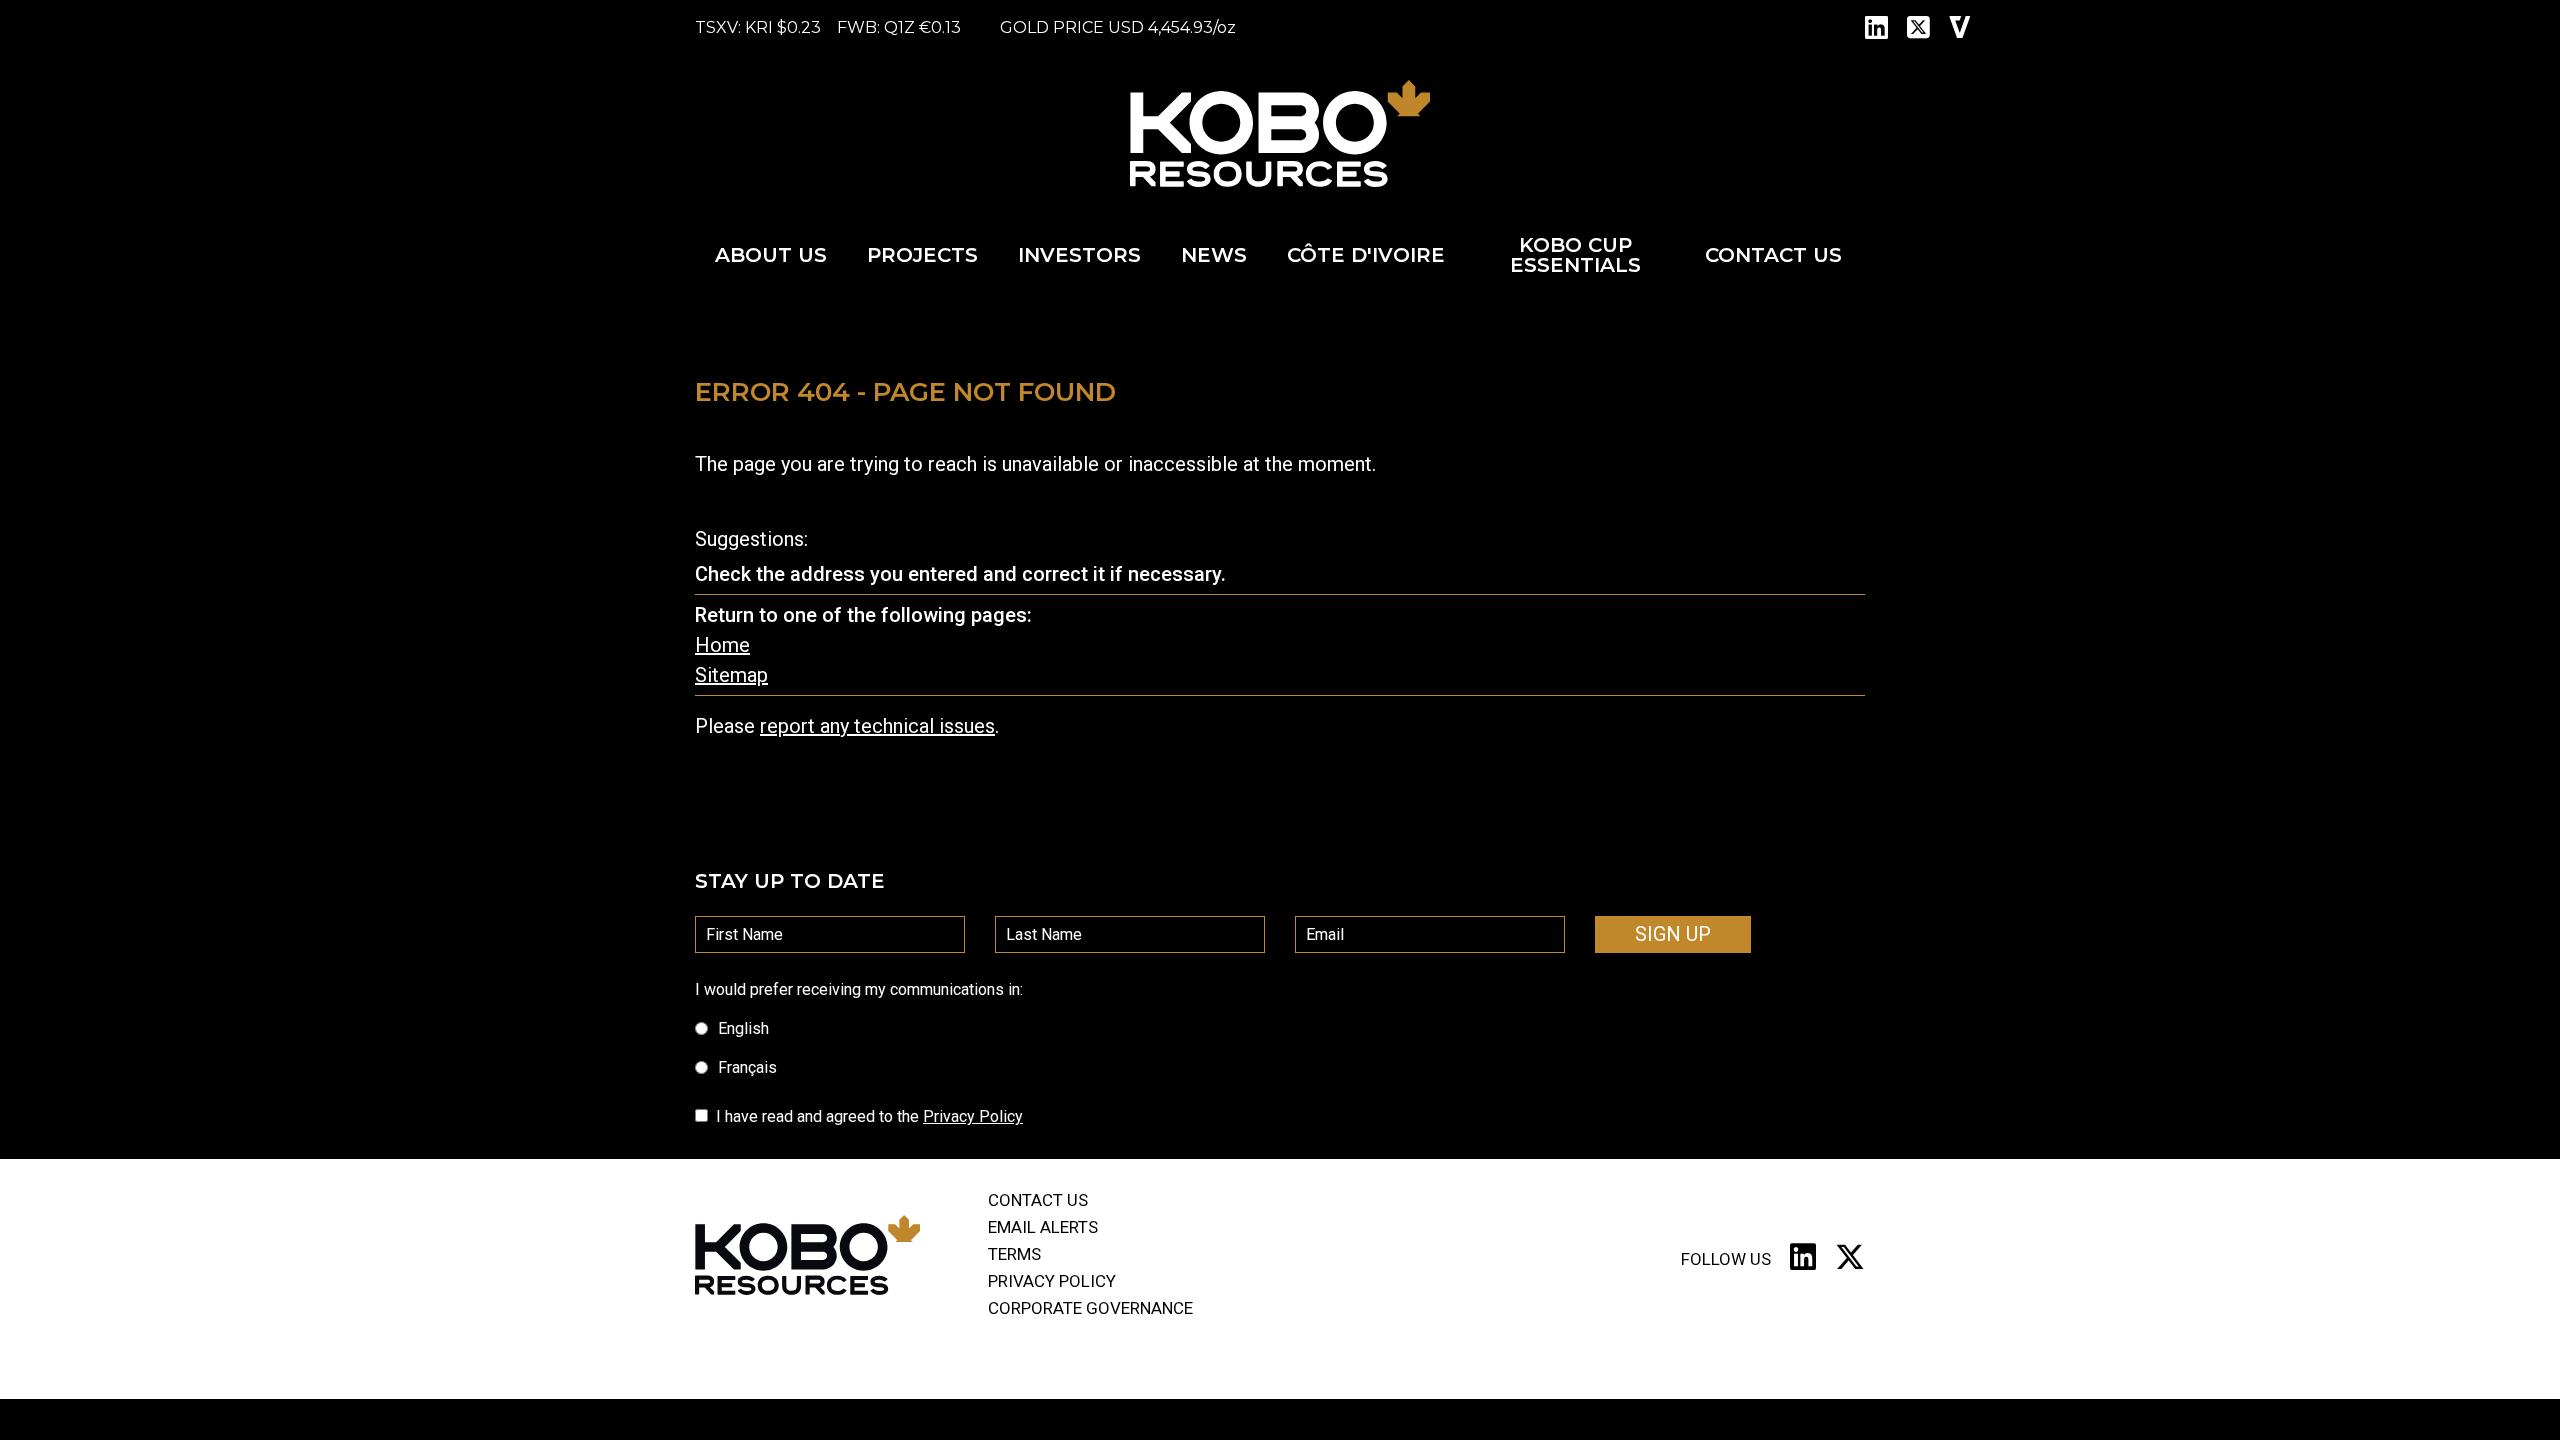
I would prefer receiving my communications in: (859, 989)
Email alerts (1043, 1227)
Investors (1079, 255)
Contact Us (1773, 255)
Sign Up (1673, 934)
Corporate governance (1090, 1308)
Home (722, 645)
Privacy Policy (973, 1116)
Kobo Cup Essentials (1575, 255)
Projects (922, 255)
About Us (771, 255)
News (1214, 255)
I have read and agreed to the (869, 1116)
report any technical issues (877, 726)
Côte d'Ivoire (1366, 255)
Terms (1014, 1254)
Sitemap (731, 675)
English (743, 1028)
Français (747, 1067)
